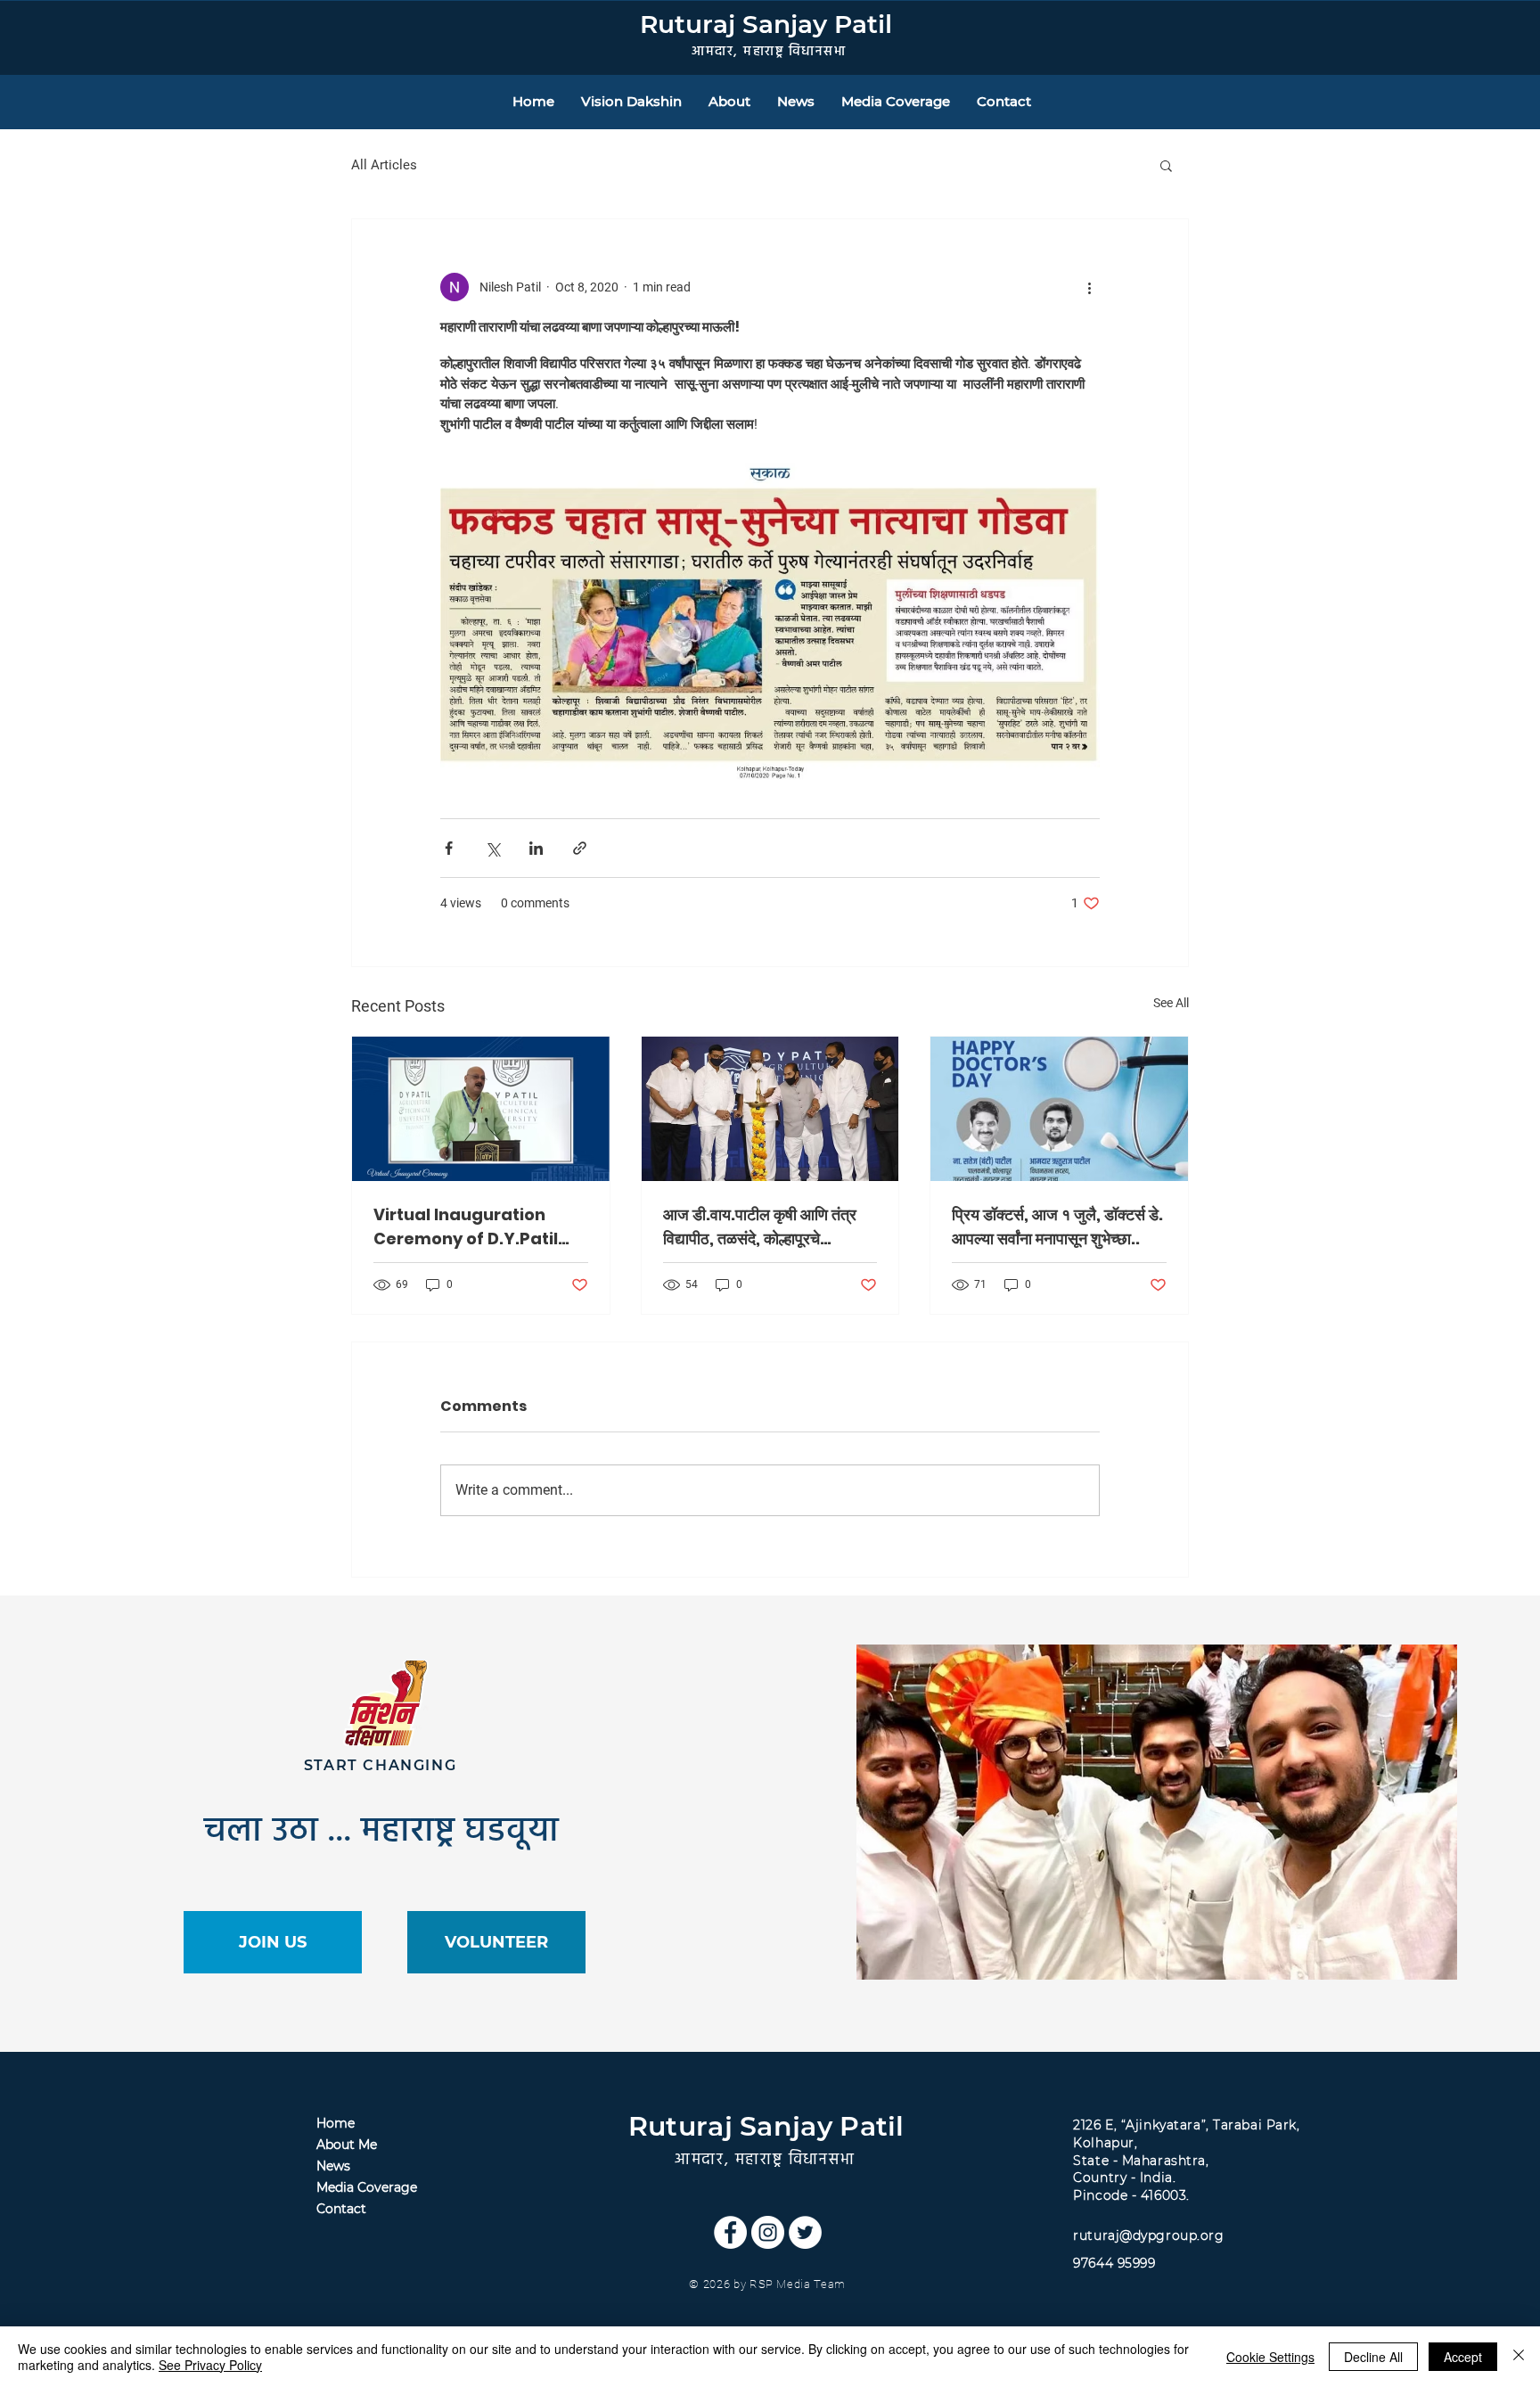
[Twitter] (805, 2232)
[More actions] (1089, 287)
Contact (341, 2209)
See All (1171, 1003)
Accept (1463, 2357)
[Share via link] (580, 848)
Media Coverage (367, 2187)
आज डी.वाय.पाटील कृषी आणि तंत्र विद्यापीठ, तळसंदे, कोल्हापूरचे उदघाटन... (760, 1227)
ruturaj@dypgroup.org (1148, 2235)
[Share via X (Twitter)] (492, 848)
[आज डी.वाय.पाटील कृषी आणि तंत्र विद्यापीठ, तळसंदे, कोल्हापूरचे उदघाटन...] (770, 1109)
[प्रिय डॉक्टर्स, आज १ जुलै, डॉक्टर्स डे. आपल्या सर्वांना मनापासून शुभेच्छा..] (1059, 1109)
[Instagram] (768, 2232)
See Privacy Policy (210, 2365)
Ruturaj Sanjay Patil (766, 24)
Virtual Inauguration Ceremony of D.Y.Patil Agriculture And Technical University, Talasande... (466, 1227)
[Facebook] (730, 2232)
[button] (1166, 165)
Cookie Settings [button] (1270, 2357)
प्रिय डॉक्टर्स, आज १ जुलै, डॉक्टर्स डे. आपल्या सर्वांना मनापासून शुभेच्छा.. (1057, 1226)
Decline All (1373, 2357)
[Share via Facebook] (449, 848)
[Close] (1519, 2357)
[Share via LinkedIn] (536, 848)
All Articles (384, 165)
